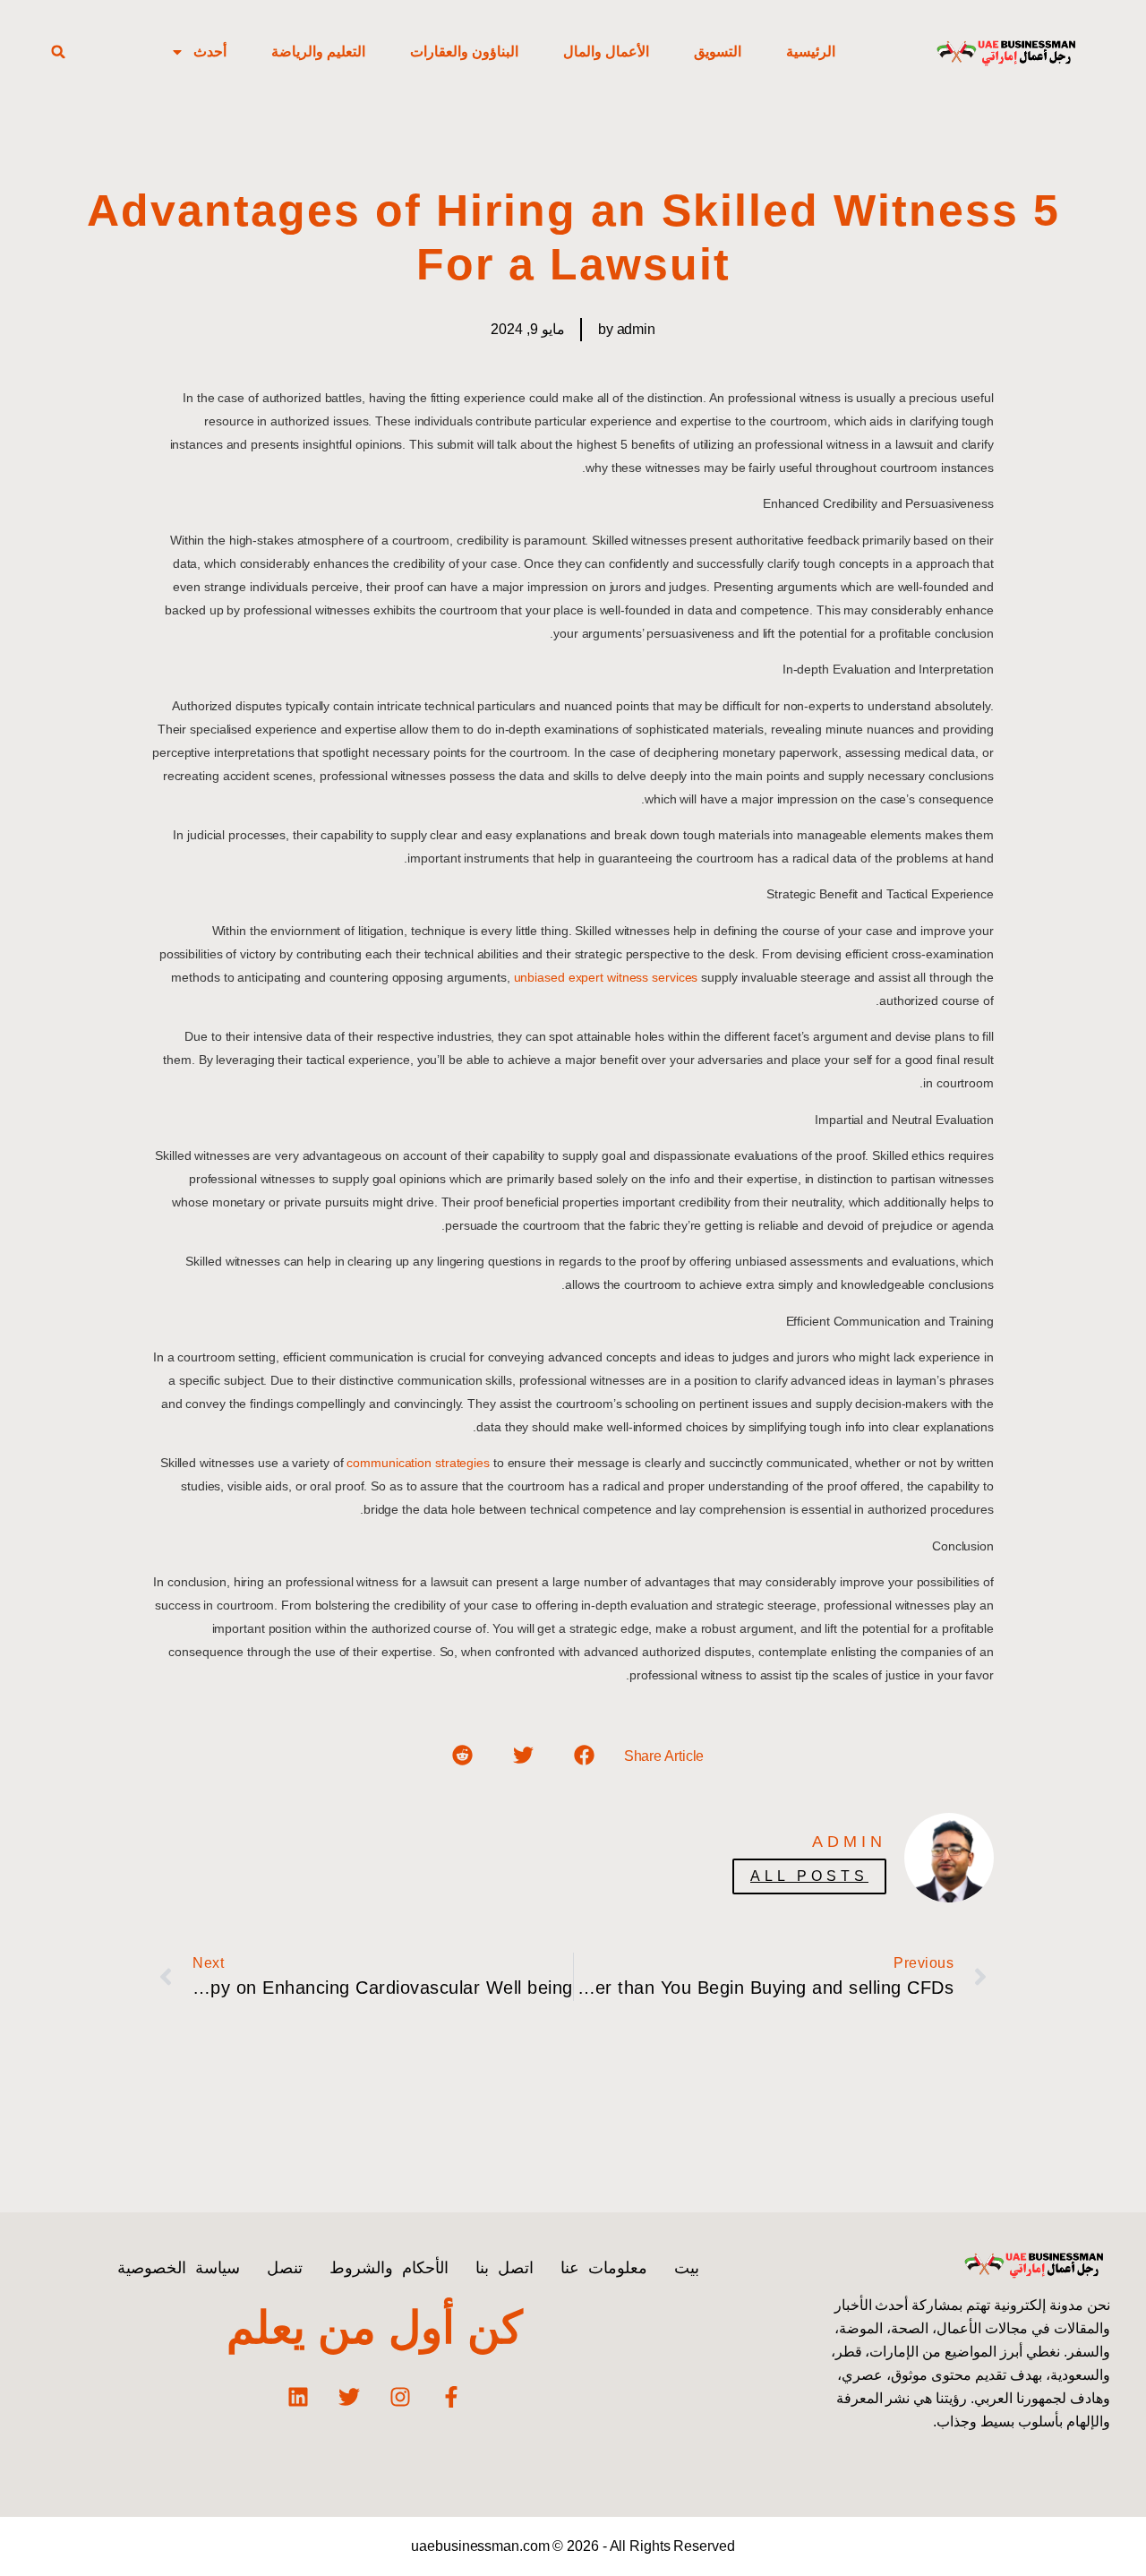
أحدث (210, 52)
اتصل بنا (505, 2268)
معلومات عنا (604, 2268)
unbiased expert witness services (606, 977)
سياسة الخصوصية (179, 2268)
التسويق (718, 52)
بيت (687, 2268)
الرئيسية (811, 52)
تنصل (285, 2268)
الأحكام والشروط (389, 2268)
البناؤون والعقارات (464, 52)
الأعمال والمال (606, 52)
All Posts (809, 1876)
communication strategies (420, 1463)
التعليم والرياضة (318, 52)
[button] (58, 52)
